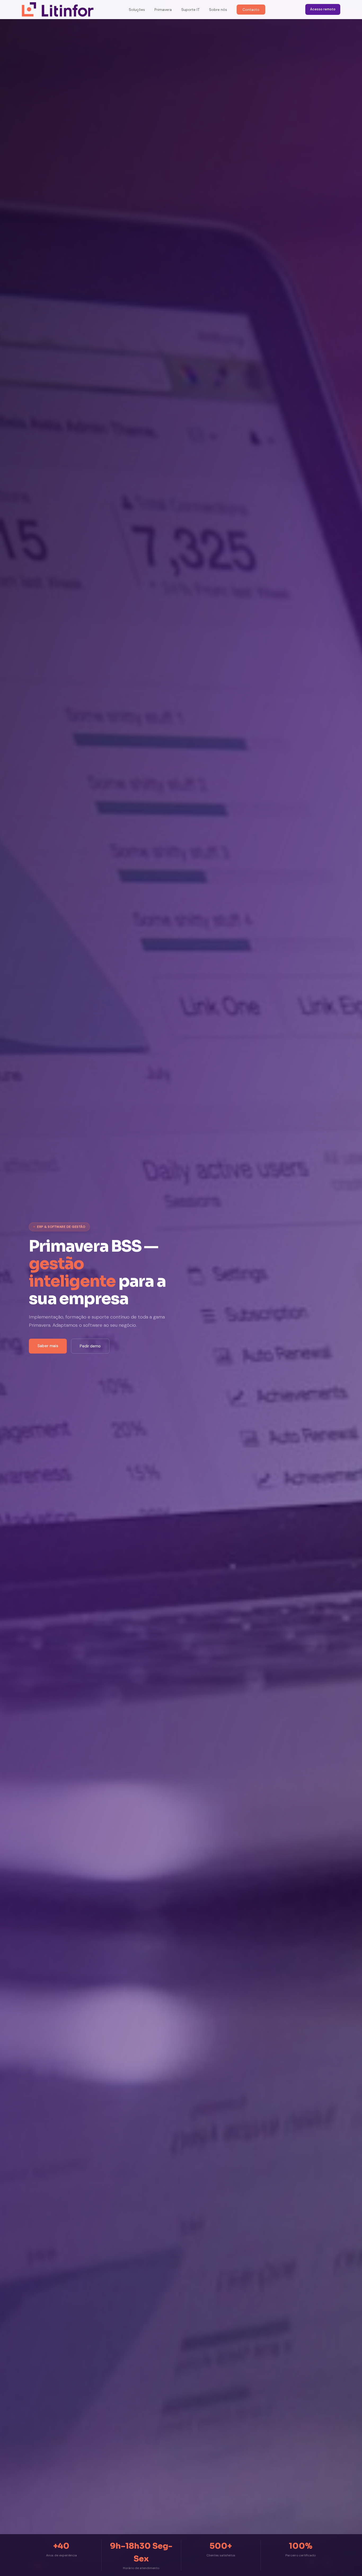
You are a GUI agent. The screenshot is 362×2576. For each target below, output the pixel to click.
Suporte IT (190, 10)
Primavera (163, 10)
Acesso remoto (323, 9)
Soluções (137, 10)
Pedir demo (90, 1346)
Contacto (251, 10)
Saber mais (48, 1346)
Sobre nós (218, 10)
